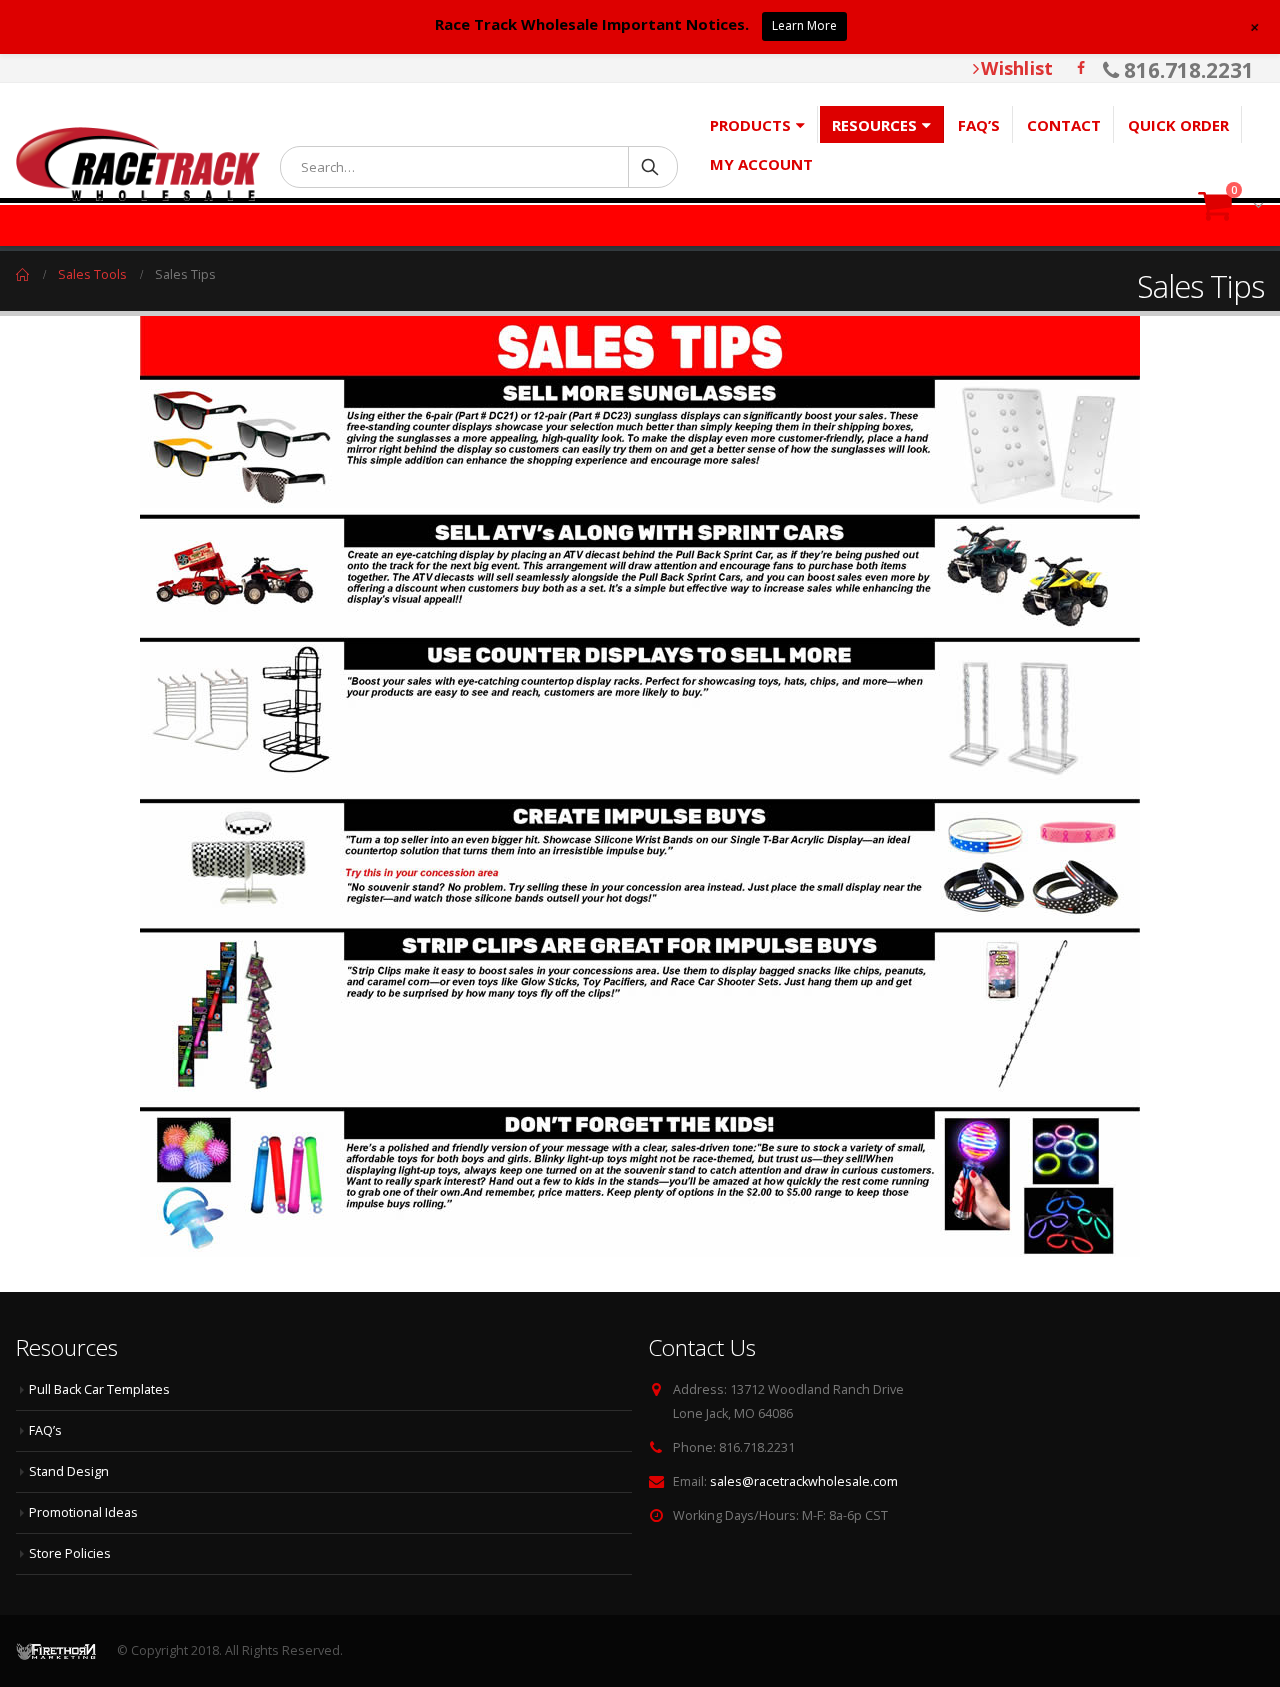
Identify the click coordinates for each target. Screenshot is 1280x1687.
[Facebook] (1081, 68)
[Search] (651, 166)
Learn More (804, 25)
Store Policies (70, 1553)
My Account (761, 164)
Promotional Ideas (83, 1512)
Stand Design (69, 1471)
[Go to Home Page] (23, 275)
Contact (1064, 125)
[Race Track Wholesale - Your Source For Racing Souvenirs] (138, 164)
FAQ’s (979, 125)
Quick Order (1178, 125)
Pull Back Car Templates (99, 1389)
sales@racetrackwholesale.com (804, 1481)
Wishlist (1017, 68)
